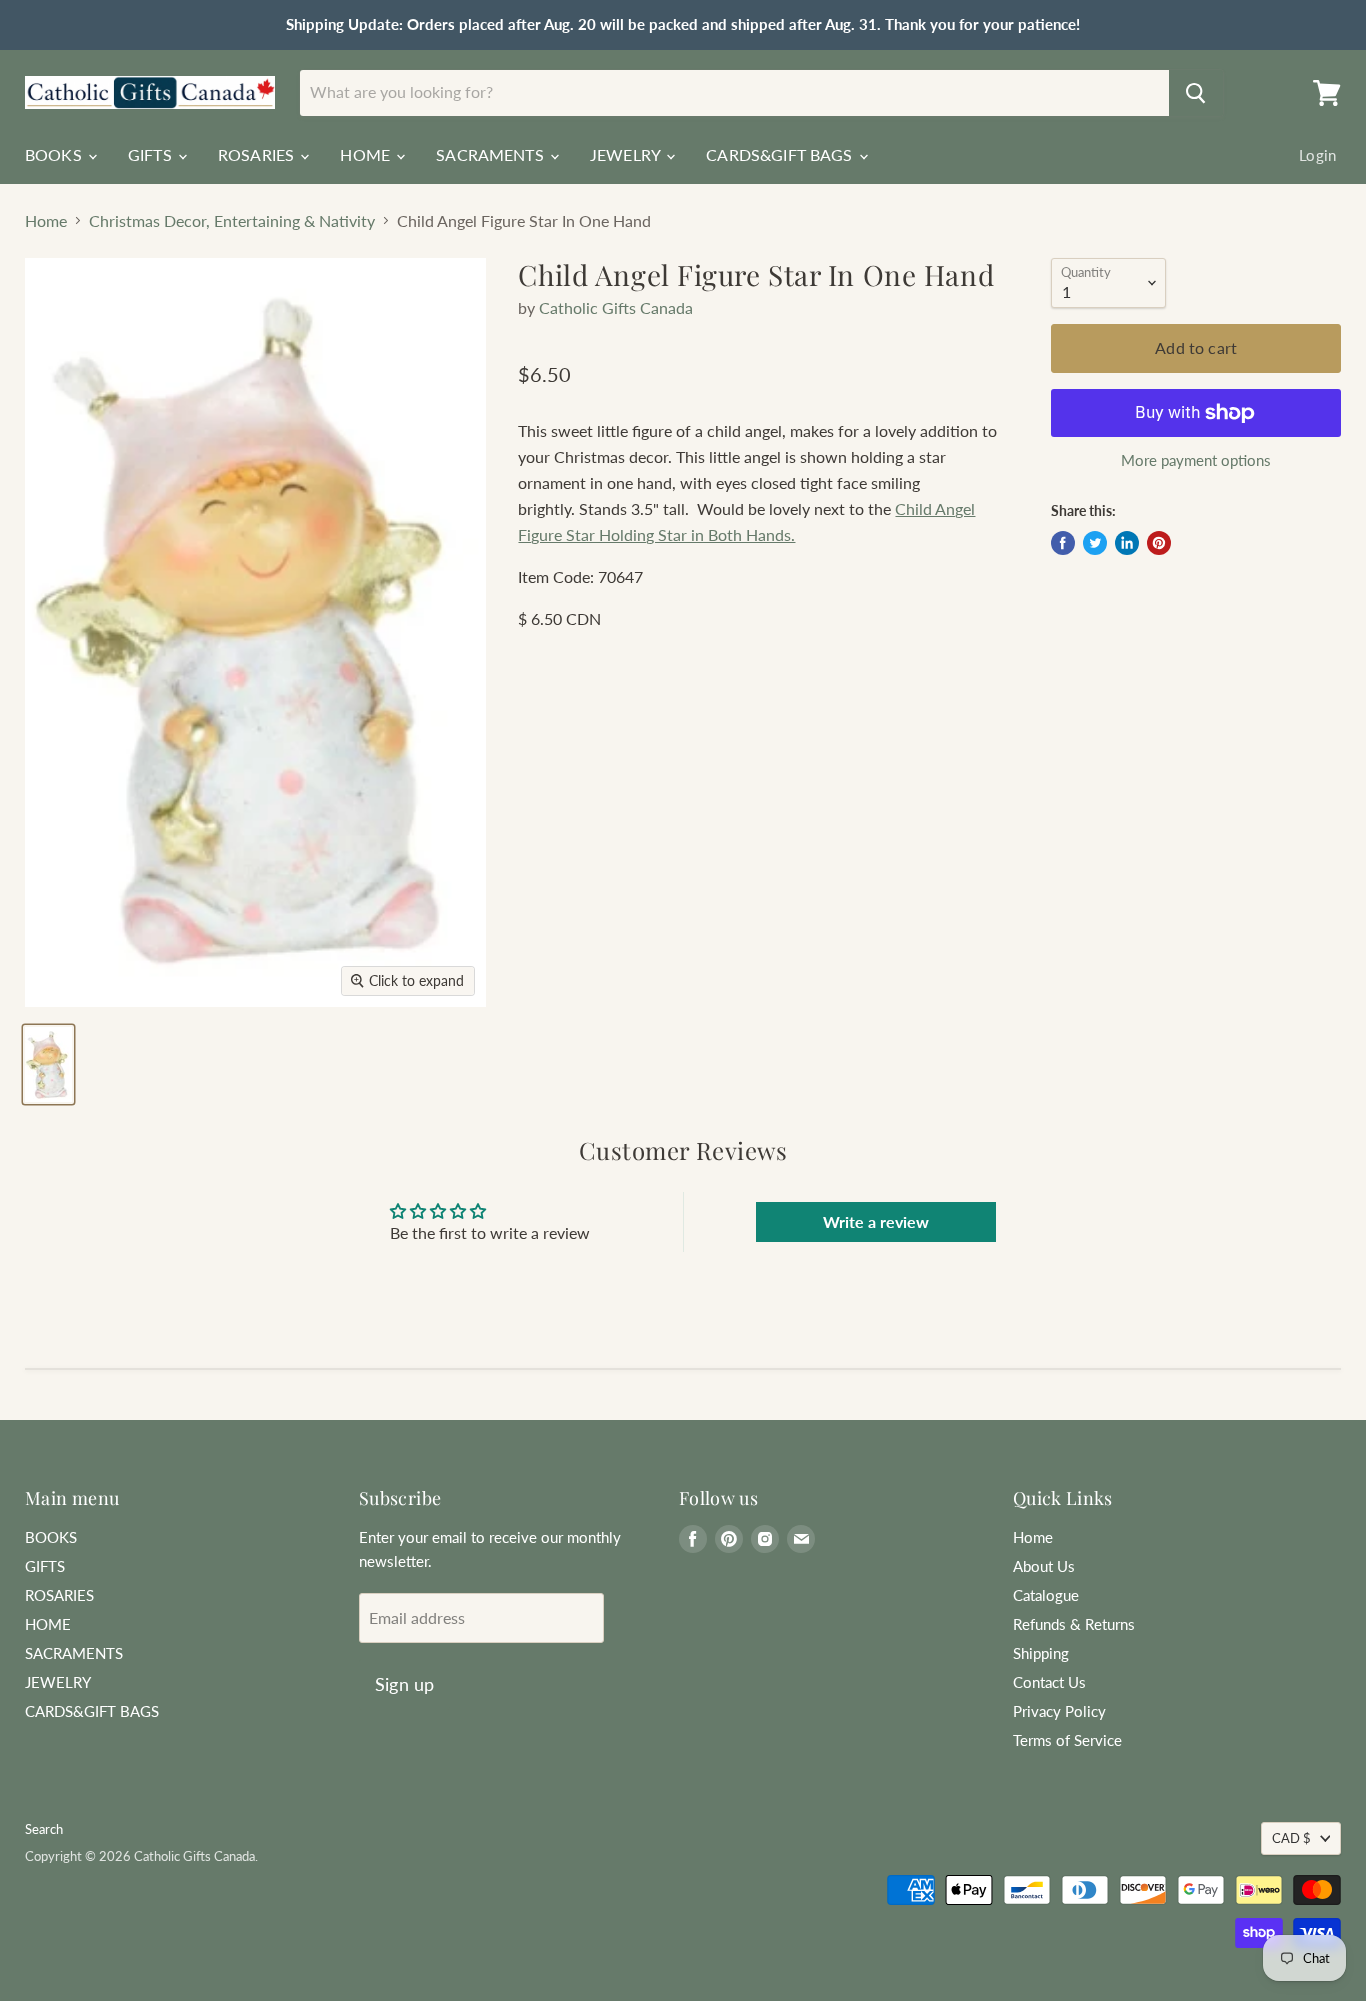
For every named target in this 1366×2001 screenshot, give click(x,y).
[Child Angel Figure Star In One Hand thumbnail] (48, 1064)
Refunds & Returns (1074, 1624)
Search (44, 1829)
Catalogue (1046, 1595)
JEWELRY (627, 154)
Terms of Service (1067, 1740)
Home (46, 221)
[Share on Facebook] (1063, 543)
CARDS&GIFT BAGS (781, 154)
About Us (1044, 1566)
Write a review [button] (876, 1221)
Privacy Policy (1059, 1711)
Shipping (1041, 1653)
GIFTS (152, 154)
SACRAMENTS (492, 154)
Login (1317, 155)
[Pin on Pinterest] (1159, 543)
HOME (367, 154)
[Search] (1196, 93)
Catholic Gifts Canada (616, 307)
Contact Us (1049, 1682)
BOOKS (55, 154)
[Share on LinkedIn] (1127, 543)
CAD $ (1291, 1838)
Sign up (404, 1684)
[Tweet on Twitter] (1095, 543)
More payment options (1196, 460)
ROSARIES (258, 154)
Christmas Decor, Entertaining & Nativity (232, 221)
